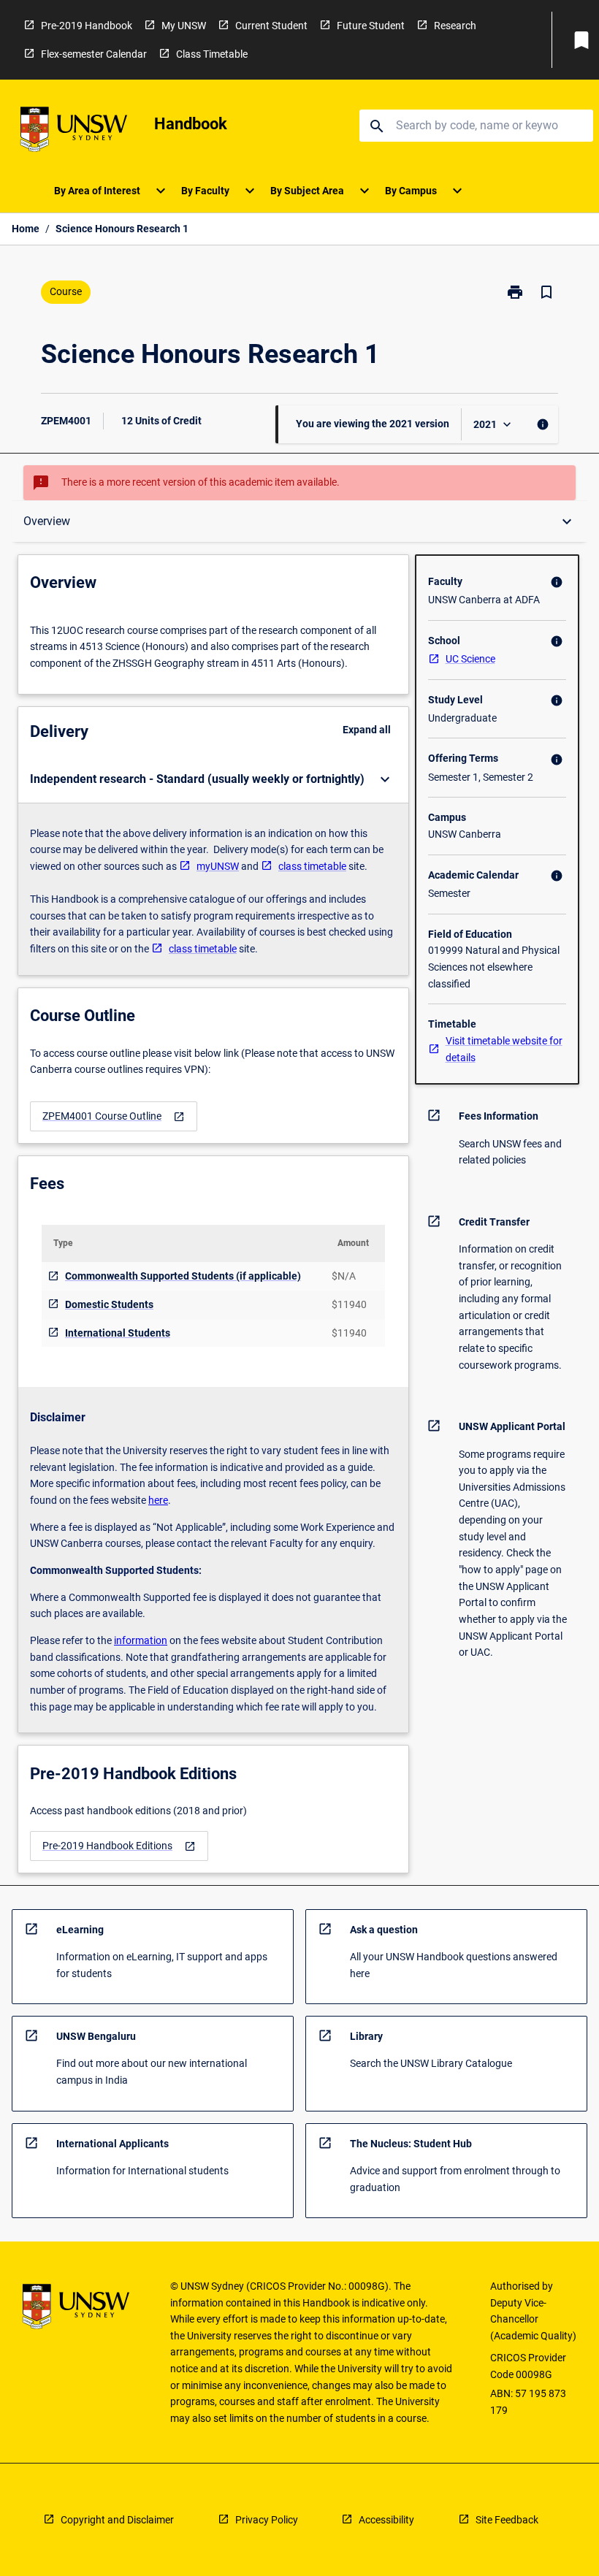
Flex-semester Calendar (94, 54)
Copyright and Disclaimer (117, 2520)
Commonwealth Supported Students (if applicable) (183, 1276)
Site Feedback (507, 2520)
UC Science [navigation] (470, 659)
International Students (118, 1333)
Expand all (367, 730)
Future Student (371, 26)
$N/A (344, 1276)
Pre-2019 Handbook (87, 26)
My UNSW (184, 26)
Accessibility (386, 2520)
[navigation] (114, 1116)
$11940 (349, 1304)
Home (26, 229)
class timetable (312, 866)
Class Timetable (212, 54)
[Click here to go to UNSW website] (74, 132)
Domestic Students (109, 1304)
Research (455, 26)
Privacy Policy (267, 2520)
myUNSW (218, 866)
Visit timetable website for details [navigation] (504, 1049)
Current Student (271, 26)
